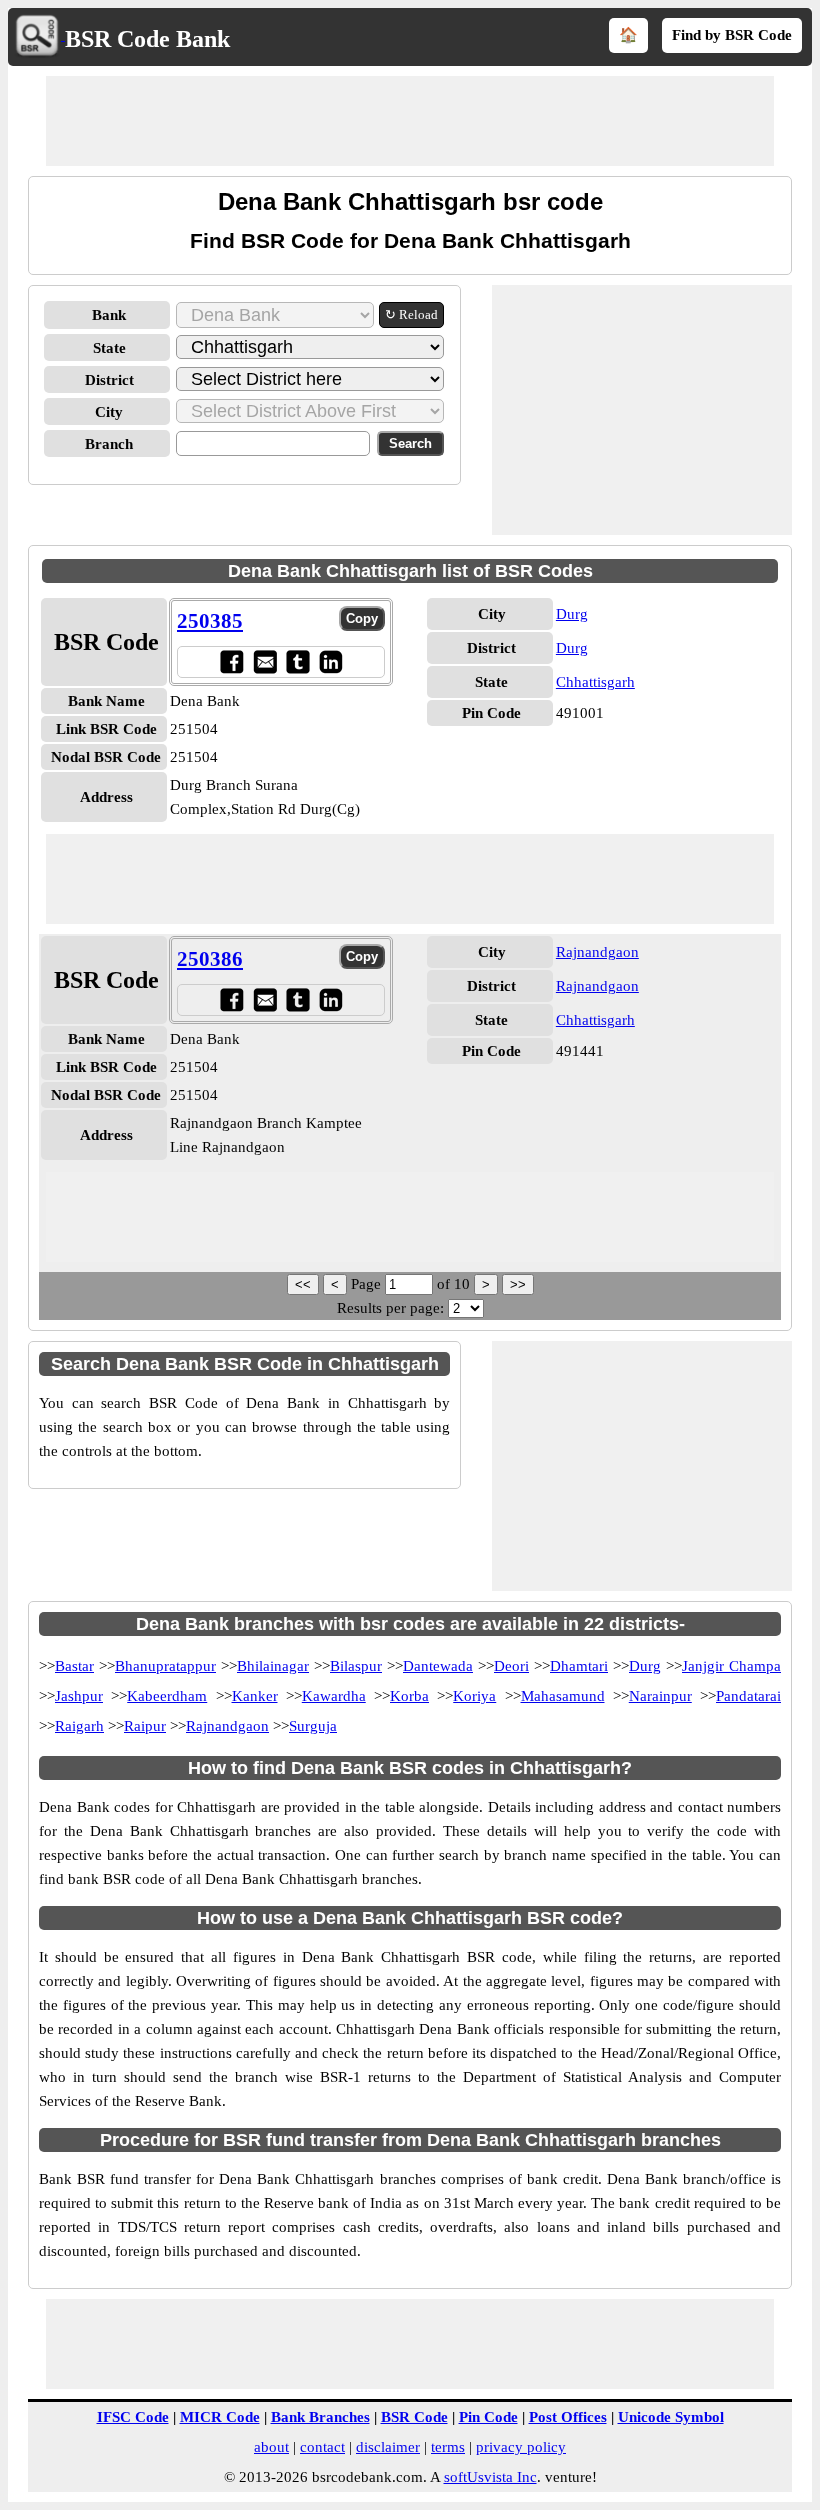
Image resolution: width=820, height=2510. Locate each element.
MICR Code (220, 2417)
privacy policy (521, 2447)
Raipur (145, 1726)
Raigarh (79, 1726)
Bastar (74, 1666)
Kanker (255, 1696)
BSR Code (414, 2417)
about (271, 2447)
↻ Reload (411, 314)
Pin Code (488, 2417)
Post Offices (568, 2417)
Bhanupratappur (165, 1666)
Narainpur (660, 1696)
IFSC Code (133, 2417)
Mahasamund (563, 1696)
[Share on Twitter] (297, 661)
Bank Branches (320, 2417)
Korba (409, 1696)
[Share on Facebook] (231, 661)
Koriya (474, 1696)
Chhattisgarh (595, 682)
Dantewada (438, 1666)
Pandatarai (748, 1696)
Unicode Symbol (671, 2417)
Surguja (313, 1726)
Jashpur (79, 1696)
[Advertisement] (410, 121)
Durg (572, 614)
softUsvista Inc (490, 2477)
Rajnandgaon (597, 952)
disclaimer (388, 2447)
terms (448, 2447)
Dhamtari (579, 1666)
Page (368, 1284)
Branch (109, 444)
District (109, 380)
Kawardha (334, 1696)
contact (322, 2447)
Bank (109, 315)
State (109, 348)
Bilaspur (356, 1666)
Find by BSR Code (732, 35)
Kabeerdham (167, 1696)
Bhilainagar (273, 1666)
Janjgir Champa (731, 1666)
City (109, 412)
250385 (210, 621)
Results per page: (390, 1308)
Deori (511, 1666)
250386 (210, 959)
